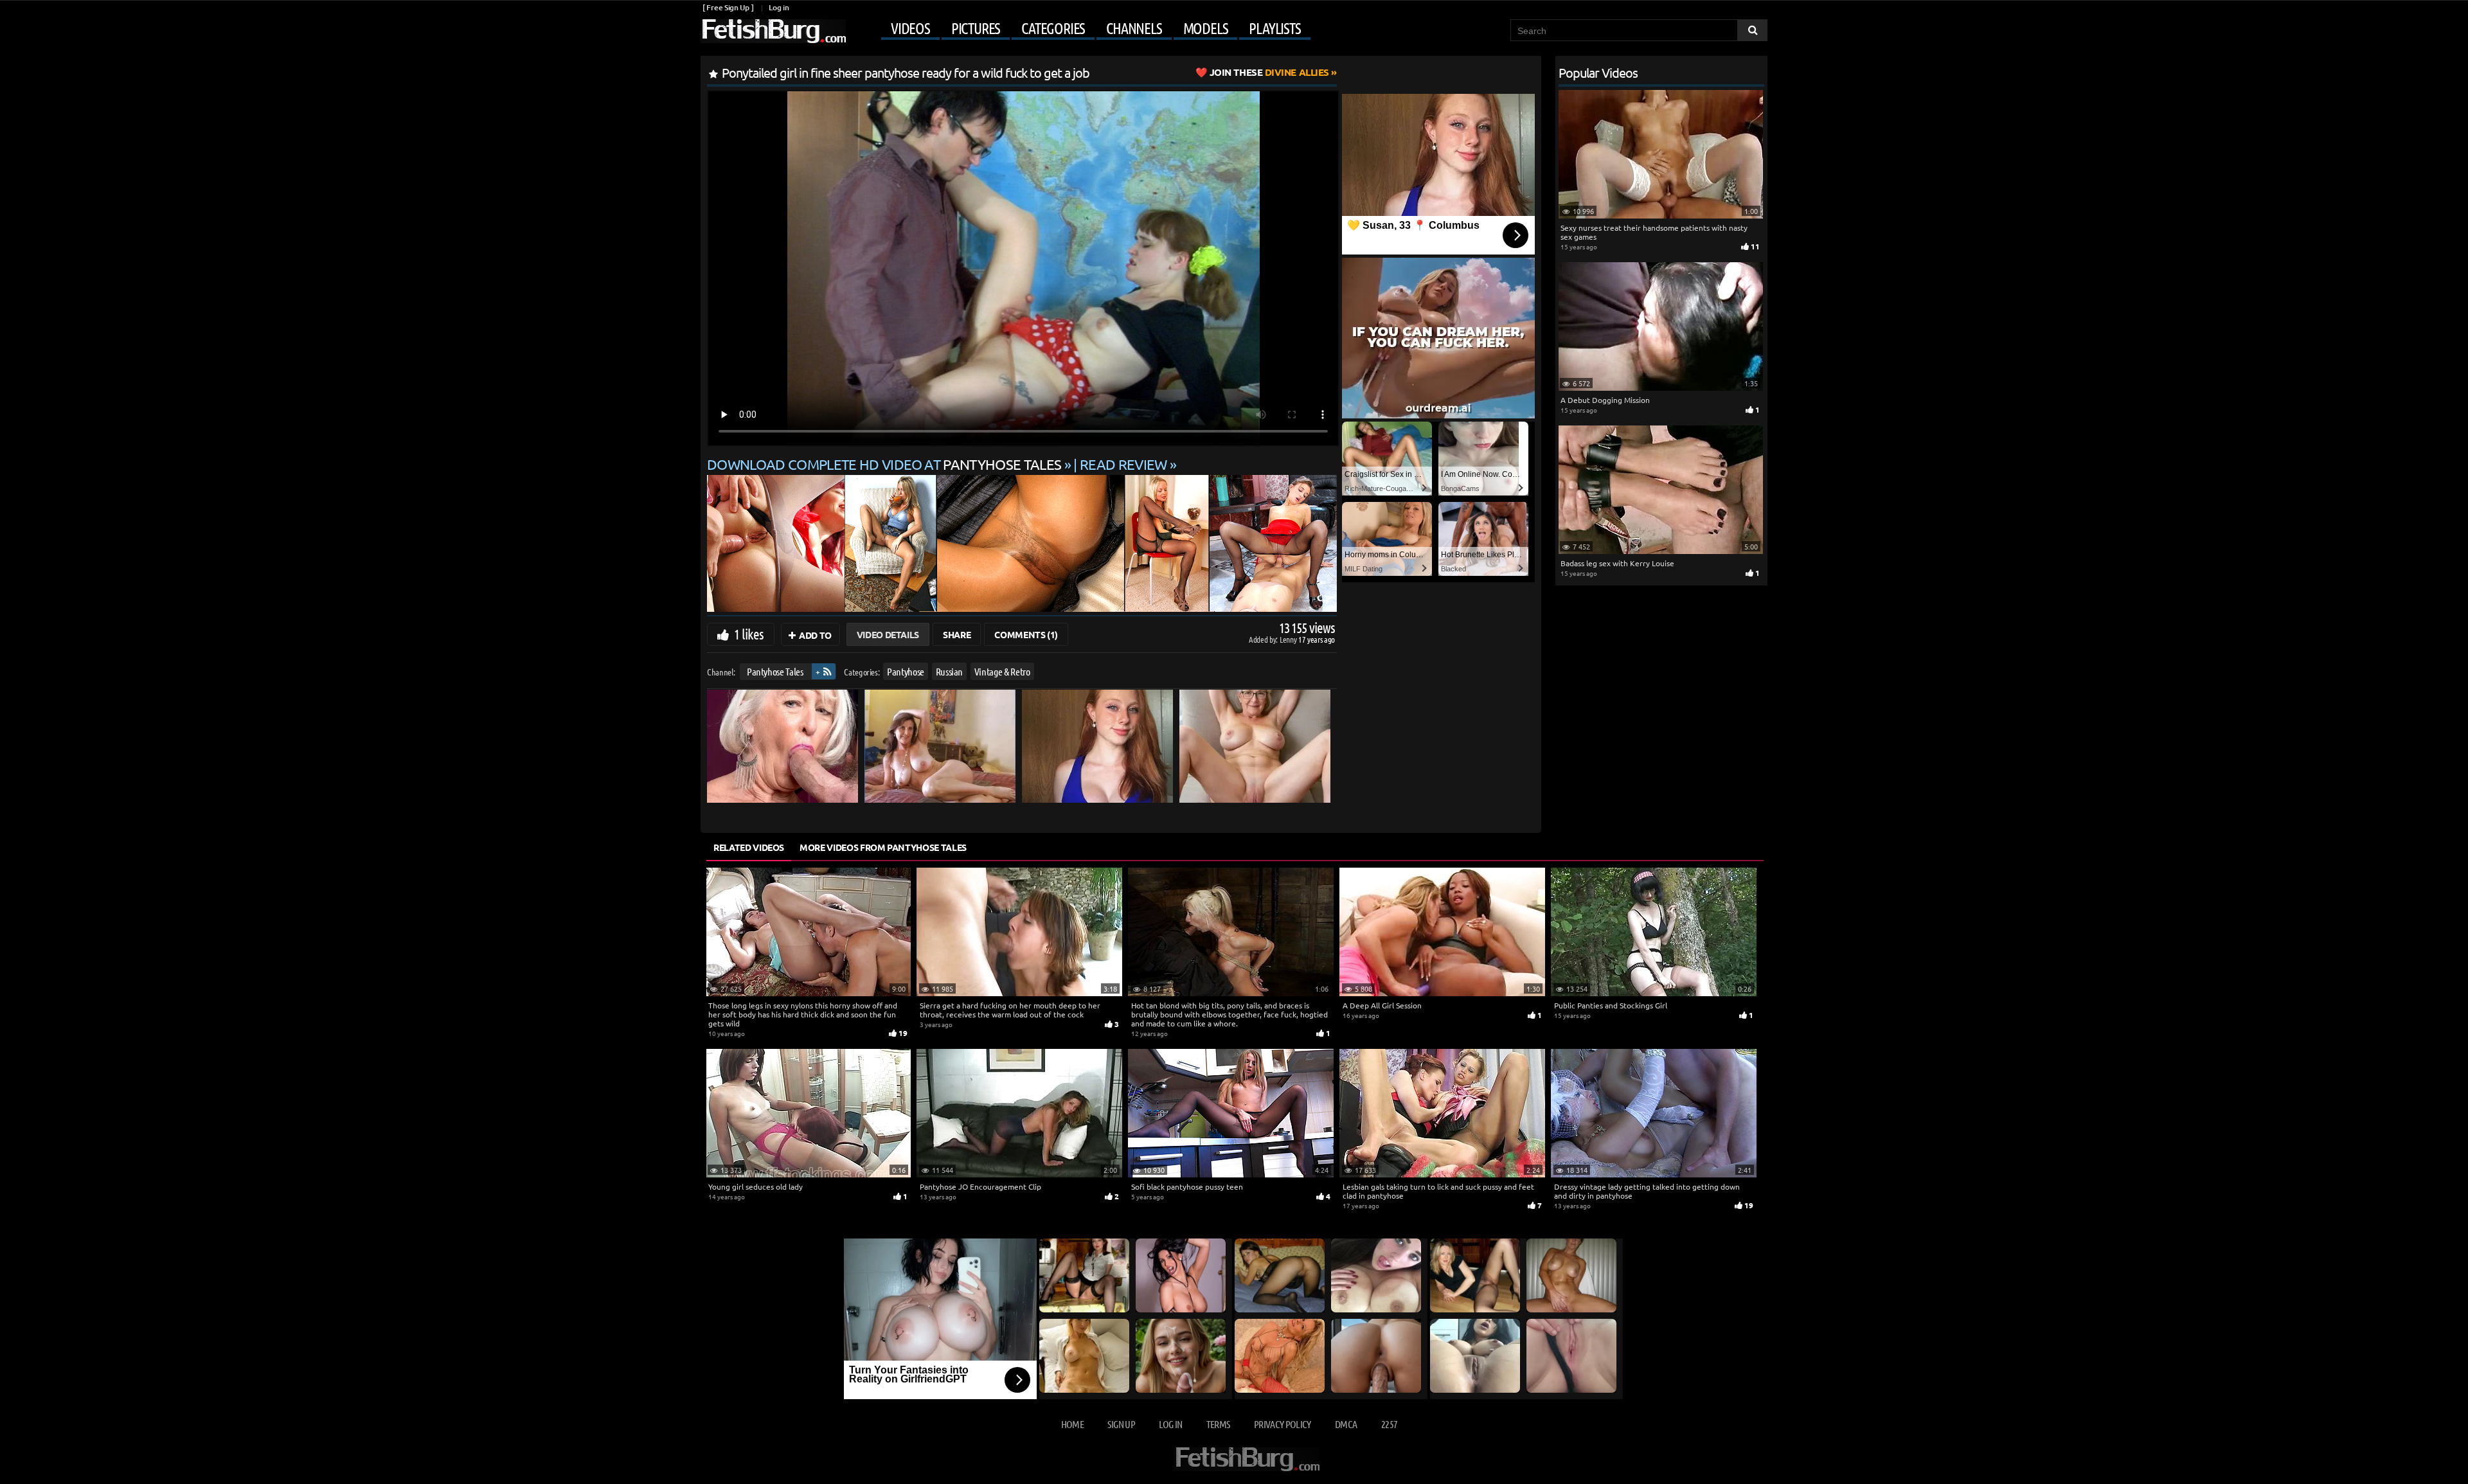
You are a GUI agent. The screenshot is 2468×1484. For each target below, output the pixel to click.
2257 (1389, 1424)
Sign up (1121, 1424)
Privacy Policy (1283, 1424)
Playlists (1274, 28)
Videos (910, 28)
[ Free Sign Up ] (728, 7)
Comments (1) (1026, 634)
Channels (1134, 28)
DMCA (1346, 1424)
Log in (779, 7)
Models (1206, 28)
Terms (1218, 1424)
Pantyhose (906, 671)
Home (1072, 1424)
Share (957, 634)
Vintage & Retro (1002, 671)
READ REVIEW (1123, 464)
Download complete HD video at (884, 464)
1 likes (749, 634)
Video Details (888, 634)
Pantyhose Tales (775, 671)
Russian (950, 671)
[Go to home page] (773, 31)
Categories (1053, 28)
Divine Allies (1269, 72)
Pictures (976, 28)
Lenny (1289, 639)
